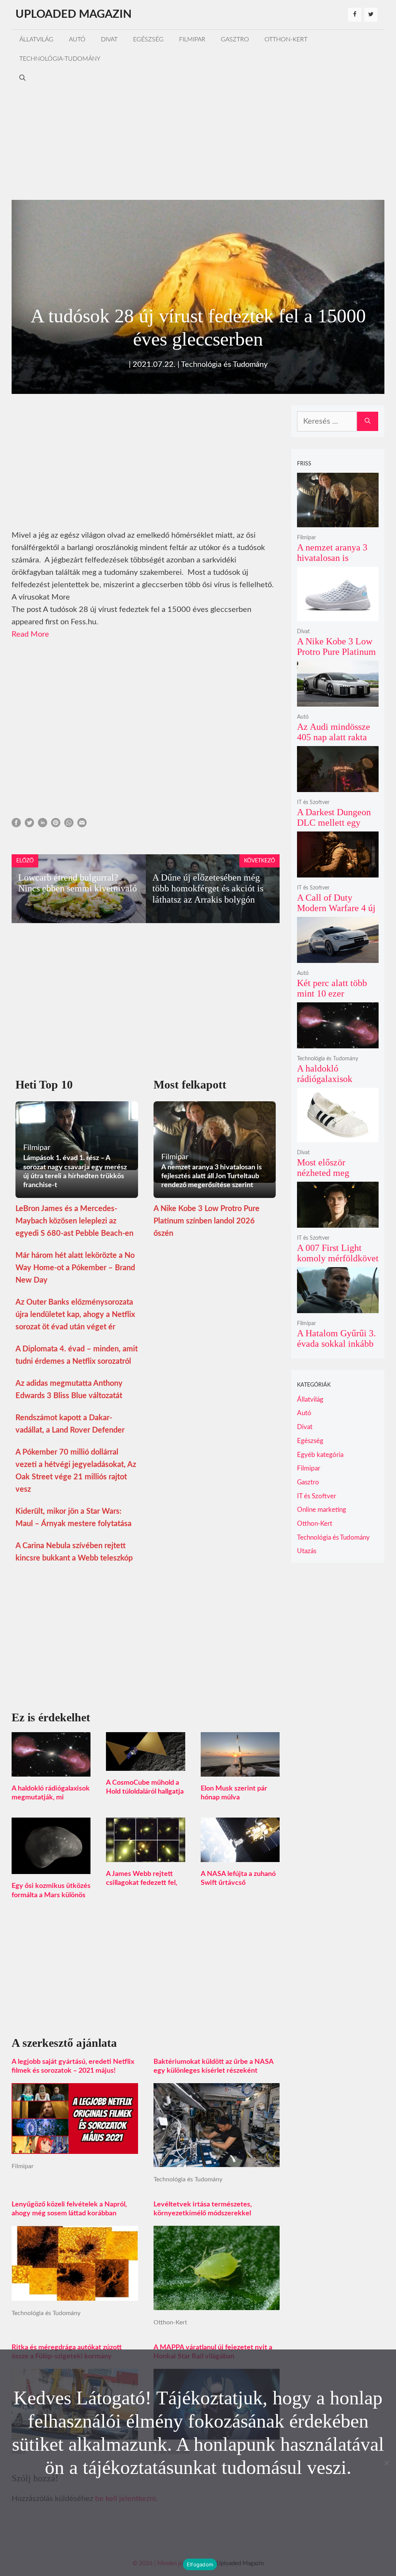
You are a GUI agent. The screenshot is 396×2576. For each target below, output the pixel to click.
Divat (109, 39)
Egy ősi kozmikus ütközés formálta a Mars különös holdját (51, 1895)
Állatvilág (36, 39)
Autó (77, 39)
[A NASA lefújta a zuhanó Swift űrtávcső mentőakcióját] (240, 1856)
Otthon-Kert (286, 39)
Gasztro (235, 39)
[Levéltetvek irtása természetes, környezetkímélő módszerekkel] (217, 2304)
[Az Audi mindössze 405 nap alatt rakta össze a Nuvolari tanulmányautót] (338, 701)
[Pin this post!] (56, 825)
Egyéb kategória (320, 1455)
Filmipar (192, 39)
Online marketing (322, 1510)
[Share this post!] (16, 825)
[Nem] (386, 2463)
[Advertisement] (198, 142)
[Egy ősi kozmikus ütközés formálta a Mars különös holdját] (51, 1868)
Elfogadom (200, 2564)
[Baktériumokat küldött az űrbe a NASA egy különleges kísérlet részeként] (217, 2161)
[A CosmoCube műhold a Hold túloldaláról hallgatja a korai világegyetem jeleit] (145, 1765)
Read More (30, 634)
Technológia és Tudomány (224, 365)
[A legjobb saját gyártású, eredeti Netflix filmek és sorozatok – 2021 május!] (75, 2148)
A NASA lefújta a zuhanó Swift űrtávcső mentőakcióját (238, 1883)
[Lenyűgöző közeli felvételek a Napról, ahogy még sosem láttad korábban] (75, 2295)
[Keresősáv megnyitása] (22, 78)
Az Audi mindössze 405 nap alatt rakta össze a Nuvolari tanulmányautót (334, 743)
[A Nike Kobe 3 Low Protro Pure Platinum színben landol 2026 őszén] (338, 616)
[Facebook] (355, 15)
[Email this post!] (82, 825)
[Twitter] (371, 15)
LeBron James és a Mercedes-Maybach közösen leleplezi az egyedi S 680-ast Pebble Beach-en (74, 1221)
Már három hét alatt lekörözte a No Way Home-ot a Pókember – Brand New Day (75, 1268)
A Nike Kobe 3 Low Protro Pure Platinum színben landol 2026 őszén (207, 1221)
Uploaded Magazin (73, 14)
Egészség (148, 39)
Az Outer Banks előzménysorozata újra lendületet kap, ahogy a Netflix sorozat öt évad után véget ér (75, 1315)
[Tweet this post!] (29, 825)
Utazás (307, 1551)
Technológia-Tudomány (60, 59)
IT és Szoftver (313, 802)
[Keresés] (368, 421)
